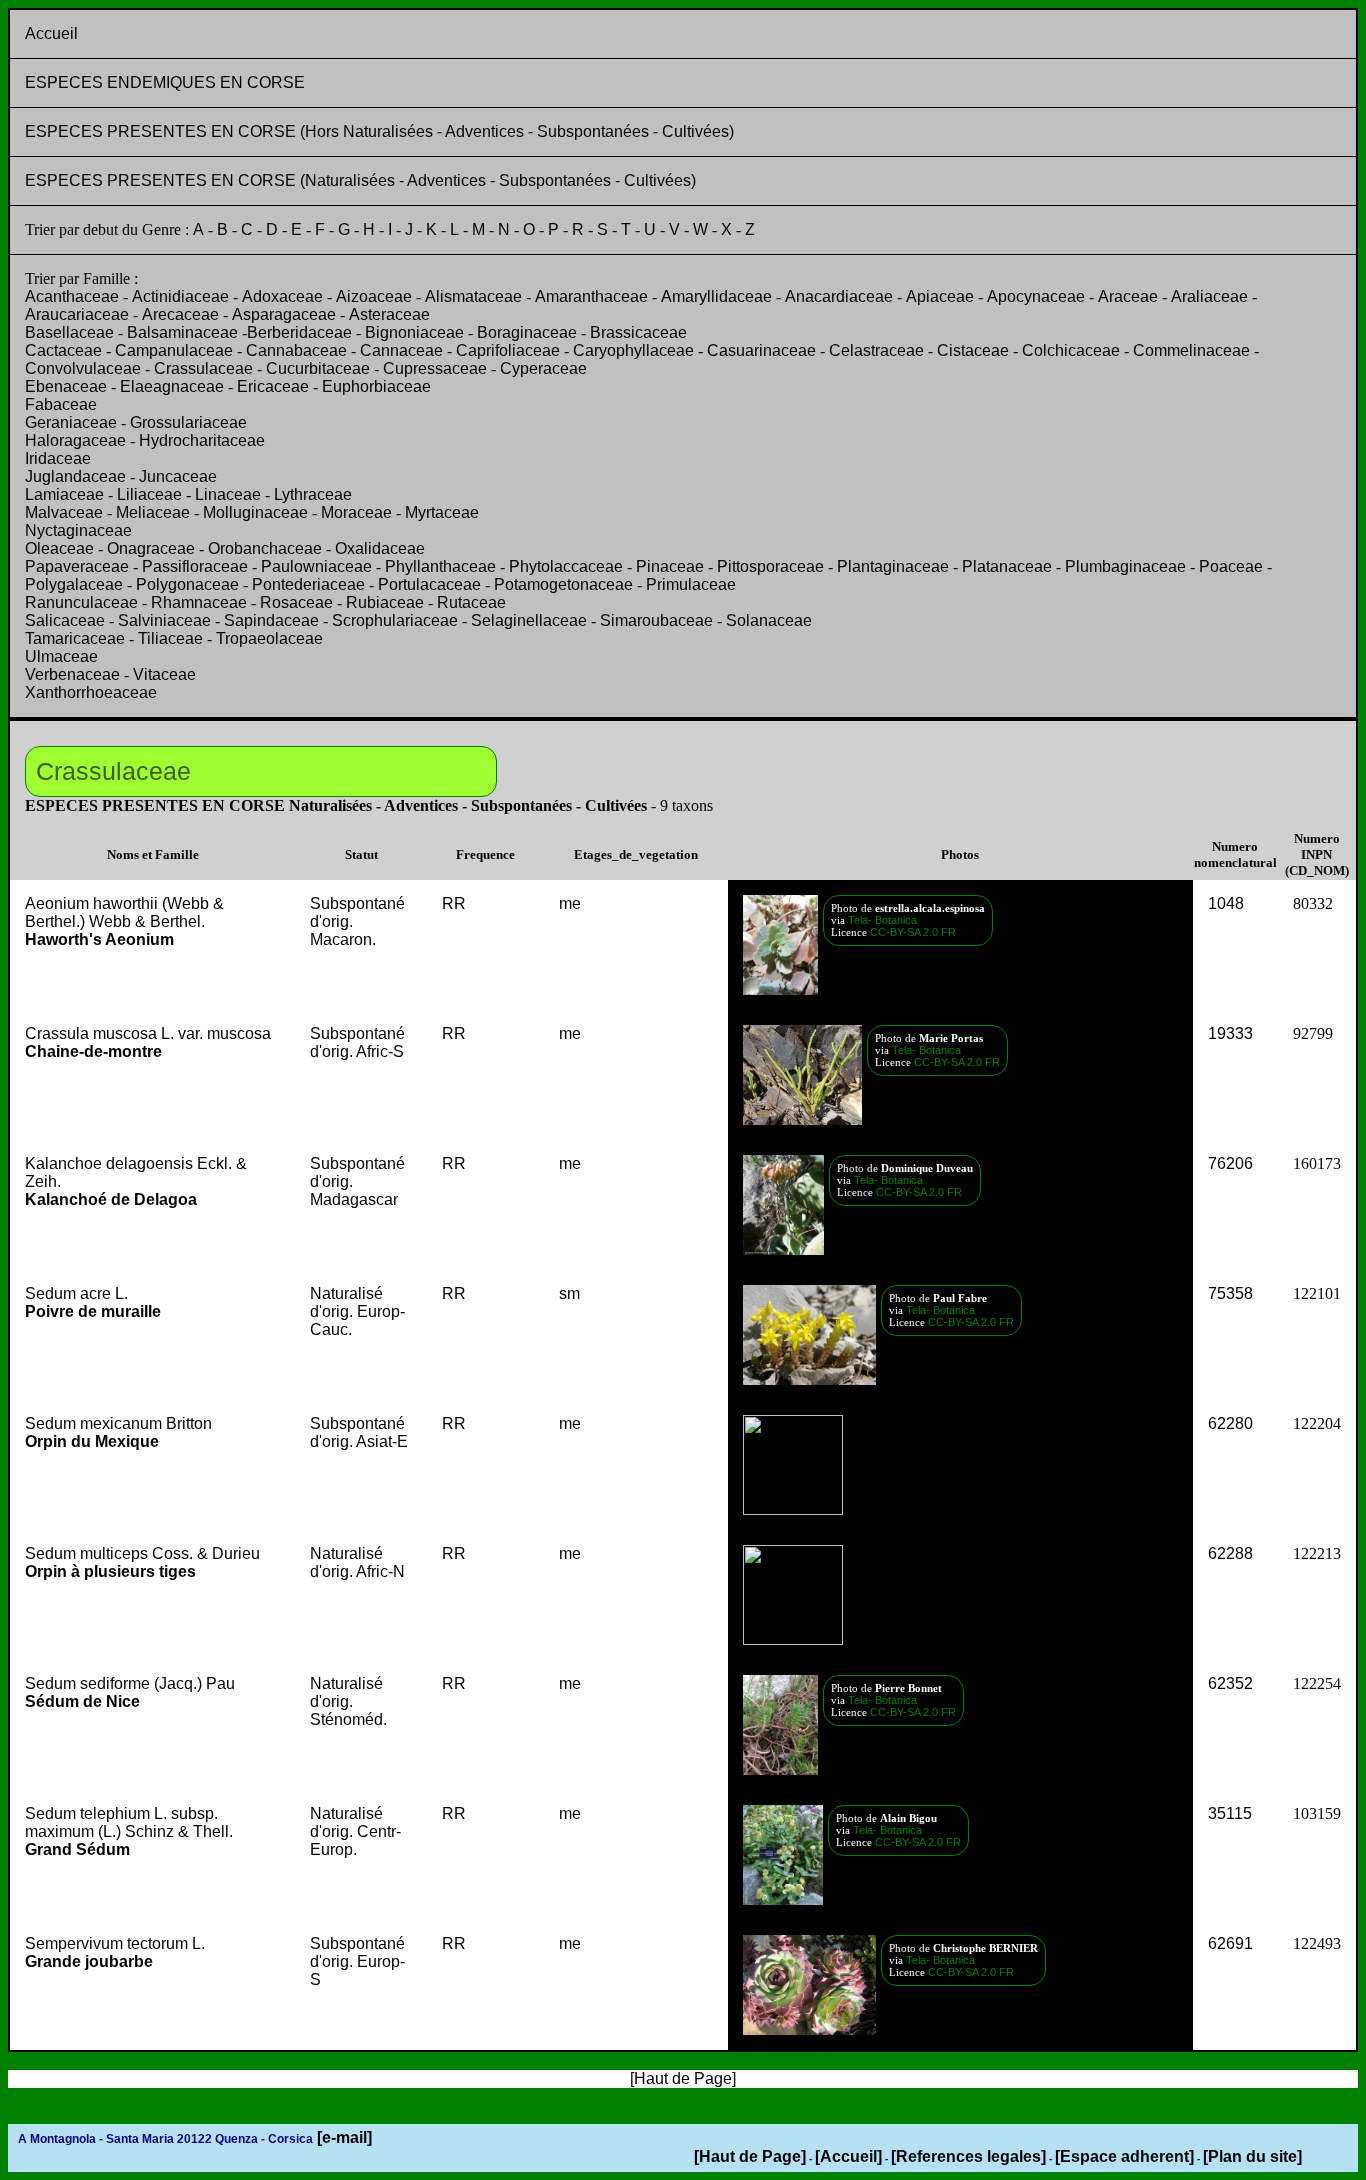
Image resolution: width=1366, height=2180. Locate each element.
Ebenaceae (66, 386)
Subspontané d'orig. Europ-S (357, 1961)
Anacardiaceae (839, 296)
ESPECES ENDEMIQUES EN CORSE (165, 82)
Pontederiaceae (308, 584)
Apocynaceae (1036, 296)
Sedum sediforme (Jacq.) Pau (130, 1692)
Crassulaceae (203, 368)
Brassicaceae (638, 332)
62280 (1230, 1423)
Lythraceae (313, 494)
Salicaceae (65, 620)
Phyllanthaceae (440, 566)
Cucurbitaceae (318, 368)
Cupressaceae (435, 368)
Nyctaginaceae (78, 530)
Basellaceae (69, 332)
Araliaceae (1209, 296)
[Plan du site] (1252, 2156)
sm (569, 1293)
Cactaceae (63, 350)
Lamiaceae (64, 494)
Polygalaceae (74, 584)
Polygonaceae (187, 584)
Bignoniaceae (414, 332)
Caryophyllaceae (633, 350)
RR (454, 903)
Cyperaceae (543, 368)
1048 (1226, 903)
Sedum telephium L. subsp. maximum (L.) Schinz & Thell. (129, 1831)
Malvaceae (64, 512)
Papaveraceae (77, 566)
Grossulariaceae (188, 422)
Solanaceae (769, 620)
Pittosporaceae (770, 566)
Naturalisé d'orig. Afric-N (357, 1562)
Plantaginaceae (893, 566)
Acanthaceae (72, 296)
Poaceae (1231, 566)
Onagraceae (151, 548)
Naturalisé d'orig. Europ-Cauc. (357, 1311)
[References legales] (968, 2156)
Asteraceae (389, 314)
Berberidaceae (299, 332)
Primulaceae (691, 584)
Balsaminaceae (182, 332)
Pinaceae (670, 566)
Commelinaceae (1191, 350)
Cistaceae (973, 350)
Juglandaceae (75, 476)
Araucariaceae (77, 314)
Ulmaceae (61, 656)
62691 (1230, 1943)
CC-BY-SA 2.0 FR (913, 932)
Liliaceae (149, 494)
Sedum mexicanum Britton (118, 1432)
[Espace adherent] (1124, 2156)
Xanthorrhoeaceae (91, 692)
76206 (1230, 1163)
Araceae (1128, 296)
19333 (1230, 1033)
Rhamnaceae (199, 602)
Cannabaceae (296, 350)
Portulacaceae (429, 584)
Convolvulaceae (83, 368)
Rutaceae (471, 602)
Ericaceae (273, 386)
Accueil (51, 33)
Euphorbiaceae (376, 386)
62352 (1230, 1683)
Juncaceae (178, 476)
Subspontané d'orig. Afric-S (357, 1042)
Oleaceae (59, 548)
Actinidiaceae (180, 296)
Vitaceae (164, 674)
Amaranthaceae (591, 296)
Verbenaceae (72, 674)
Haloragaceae (75, 440)
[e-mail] (342, 2137)
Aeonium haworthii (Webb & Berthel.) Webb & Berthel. (124, 921)
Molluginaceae (255, 512)
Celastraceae (876, 350)
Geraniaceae (71, 422)
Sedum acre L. (93, 1302)
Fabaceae (61, 404)
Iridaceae (58, 458)
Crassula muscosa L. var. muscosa (148, 1042)
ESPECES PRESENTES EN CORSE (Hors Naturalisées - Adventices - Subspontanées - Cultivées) (379, 131)
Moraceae (356, 512)
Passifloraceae (195, 566)
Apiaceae (940, 296)
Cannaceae (401, 350)
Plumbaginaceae (1125, 566)
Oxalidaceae (380, 548)
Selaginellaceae (529, 620)
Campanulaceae (174, 350)
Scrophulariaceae (395, 620)
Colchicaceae (1071, 350)
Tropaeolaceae (269, 638)
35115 (1230, 1813)
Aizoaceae (374, 296)
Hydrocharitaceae (202, 440)
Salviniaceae (164, 620)
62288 (1230, 1553)
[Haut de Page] (750, 2156)
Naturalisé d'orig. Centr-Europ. (355, 1831)
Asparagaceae (284, 314)
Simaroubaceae (656, 620)
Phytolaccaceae (566, 566)
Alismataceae (473, 296)
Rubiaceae (385, 602)
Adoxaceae (282, 296)
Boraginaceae (527, 332)
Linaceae (228, 494)
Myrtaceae (442, 512)
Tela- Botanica (881, 920)
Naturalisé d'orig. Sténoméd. (348, 1701)
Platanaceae (1007, 566)
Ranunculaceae (81, 602)
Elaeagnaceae (172, 386)
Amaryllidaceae (716, 296)
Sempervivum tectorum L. (115, 1952)
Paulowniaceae (316, 566)
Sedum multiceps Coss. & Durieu (142, 1562)
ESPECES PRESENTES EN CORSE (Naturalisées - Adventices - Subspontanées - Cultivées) (360, 180)
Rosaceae (296, 602)
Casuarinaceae (761, 350)
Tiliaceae (170, 638)
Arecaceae (180, 314)
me (570, 903)
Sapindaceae (271, 620)
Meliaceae (153, 512)
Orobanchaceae (265, 548)
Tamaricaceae (75, 638)
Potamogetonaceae (563, 584)
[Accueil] (848, 2156)
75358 (1230, 1293)
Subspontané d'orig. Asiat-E (359, 1432)
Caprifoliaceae (508, 350)
